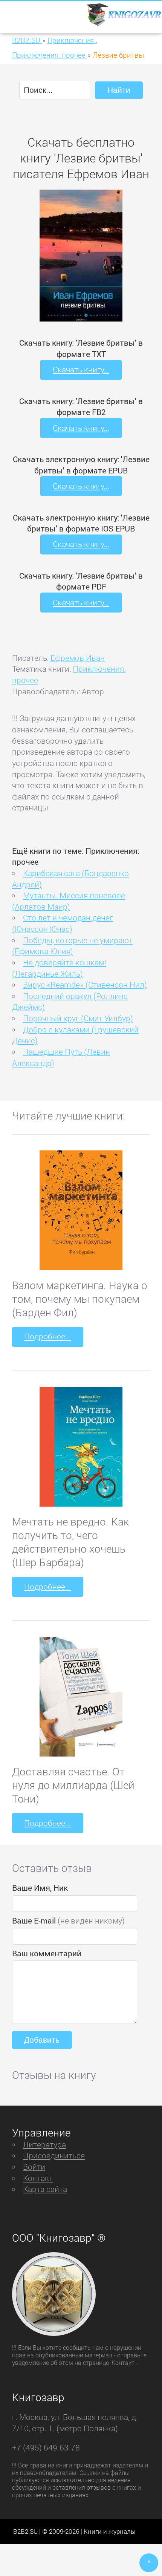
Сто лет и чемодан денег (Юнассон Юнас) (63, 923)
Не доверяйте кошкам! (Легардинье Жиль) (59, 968)
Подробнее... (47, 1336)
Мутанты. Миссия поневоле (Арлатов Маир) (69, 901)
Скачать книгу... (81, 369)
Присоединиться (54, 2155)
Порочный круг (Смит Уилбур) (78, 1018)
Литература (44, 2144)
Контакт (38, 2178)
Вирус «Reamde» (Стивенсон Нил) (85, 985)
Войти (34, 2167)
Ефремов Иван (78, 658)
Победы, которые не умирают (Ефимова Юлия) (72, 946)
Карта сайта (45, 2189)
